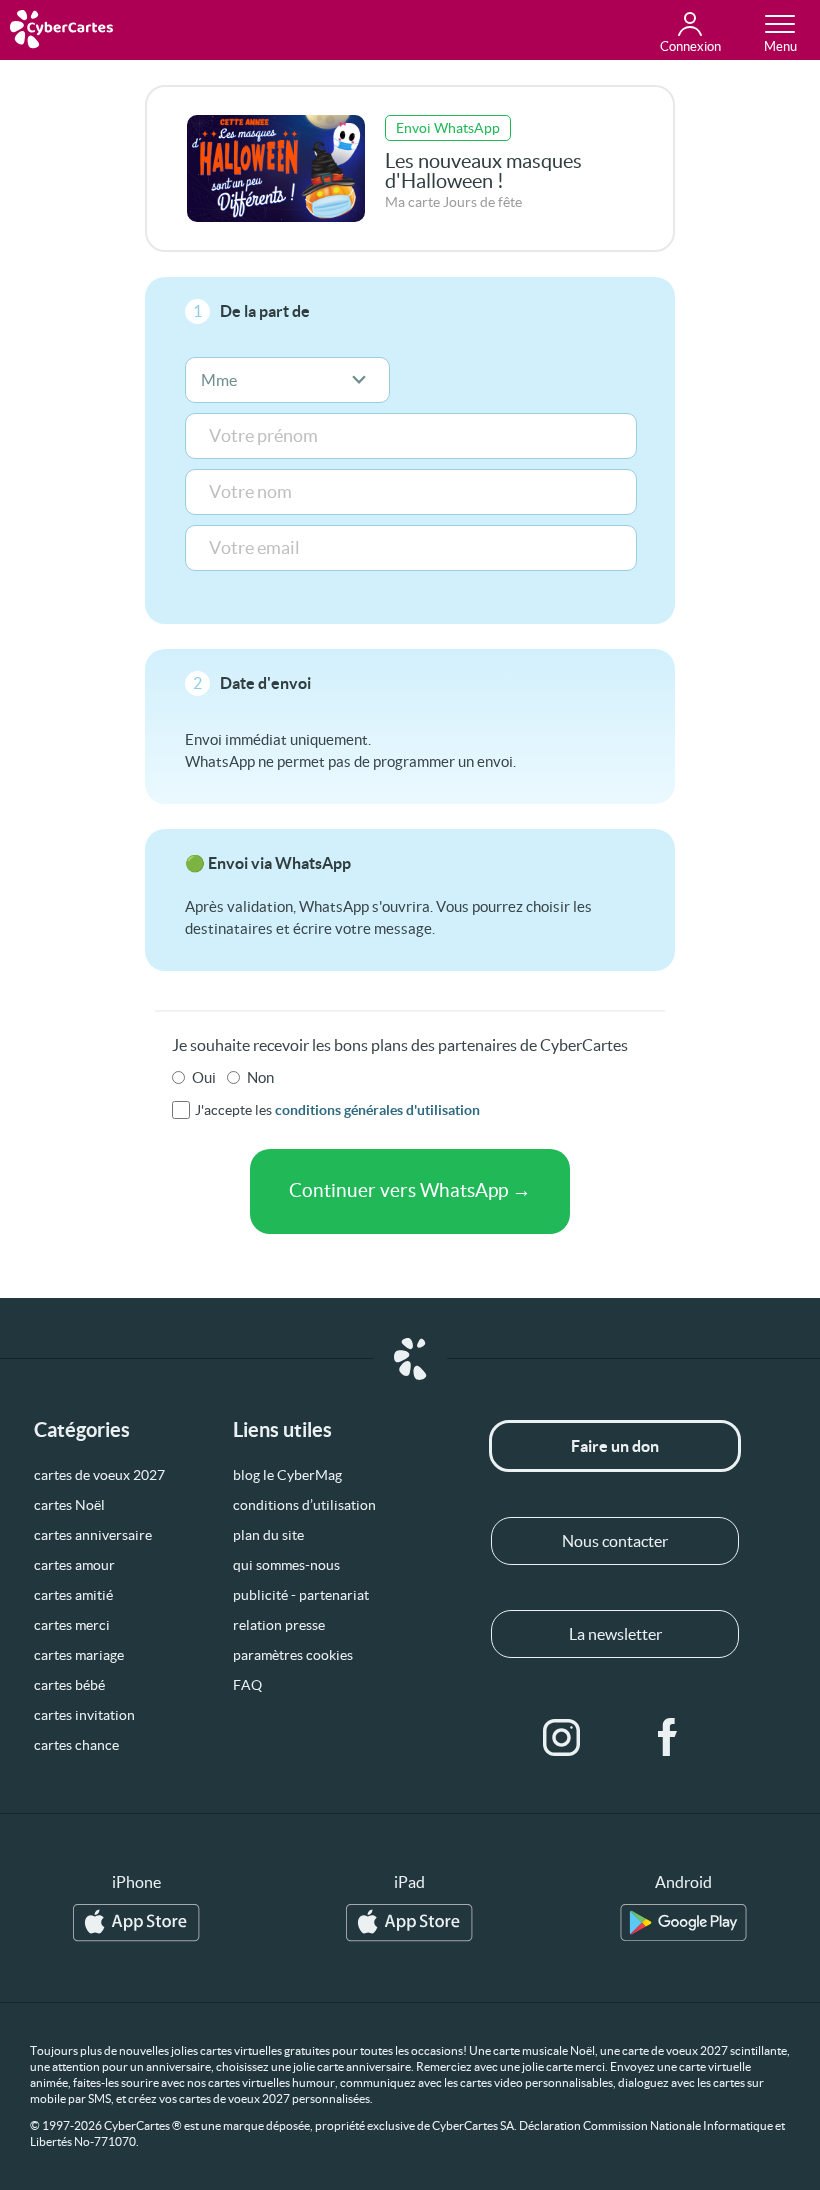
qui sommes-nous (286, 1565)
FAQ (247, 1685)
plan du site (268, 1535)
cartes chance (76, 1745)
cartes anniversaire (93, 1535)
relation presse (279, 1625)
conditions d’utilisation (304, 1505)
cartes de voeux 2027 (99, 1475)
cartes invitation (84, 1715)
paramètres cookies (293, 1655)
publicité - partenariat (301, 1595)
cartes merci (72, 1625)
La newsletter (615, 1634)
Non (260, 1077)
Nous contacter (615, 1541)
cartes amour (74, 1565)
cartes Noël (69, 1505)
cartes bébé (69, 1685)
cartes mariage (79, 1655)
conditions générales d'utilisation (377, 1110)
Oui (204, 1077)
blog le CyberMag (287, 1475)
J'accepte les (337, 1110)
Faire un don (615, 1446)
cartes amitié (73, 1595)
